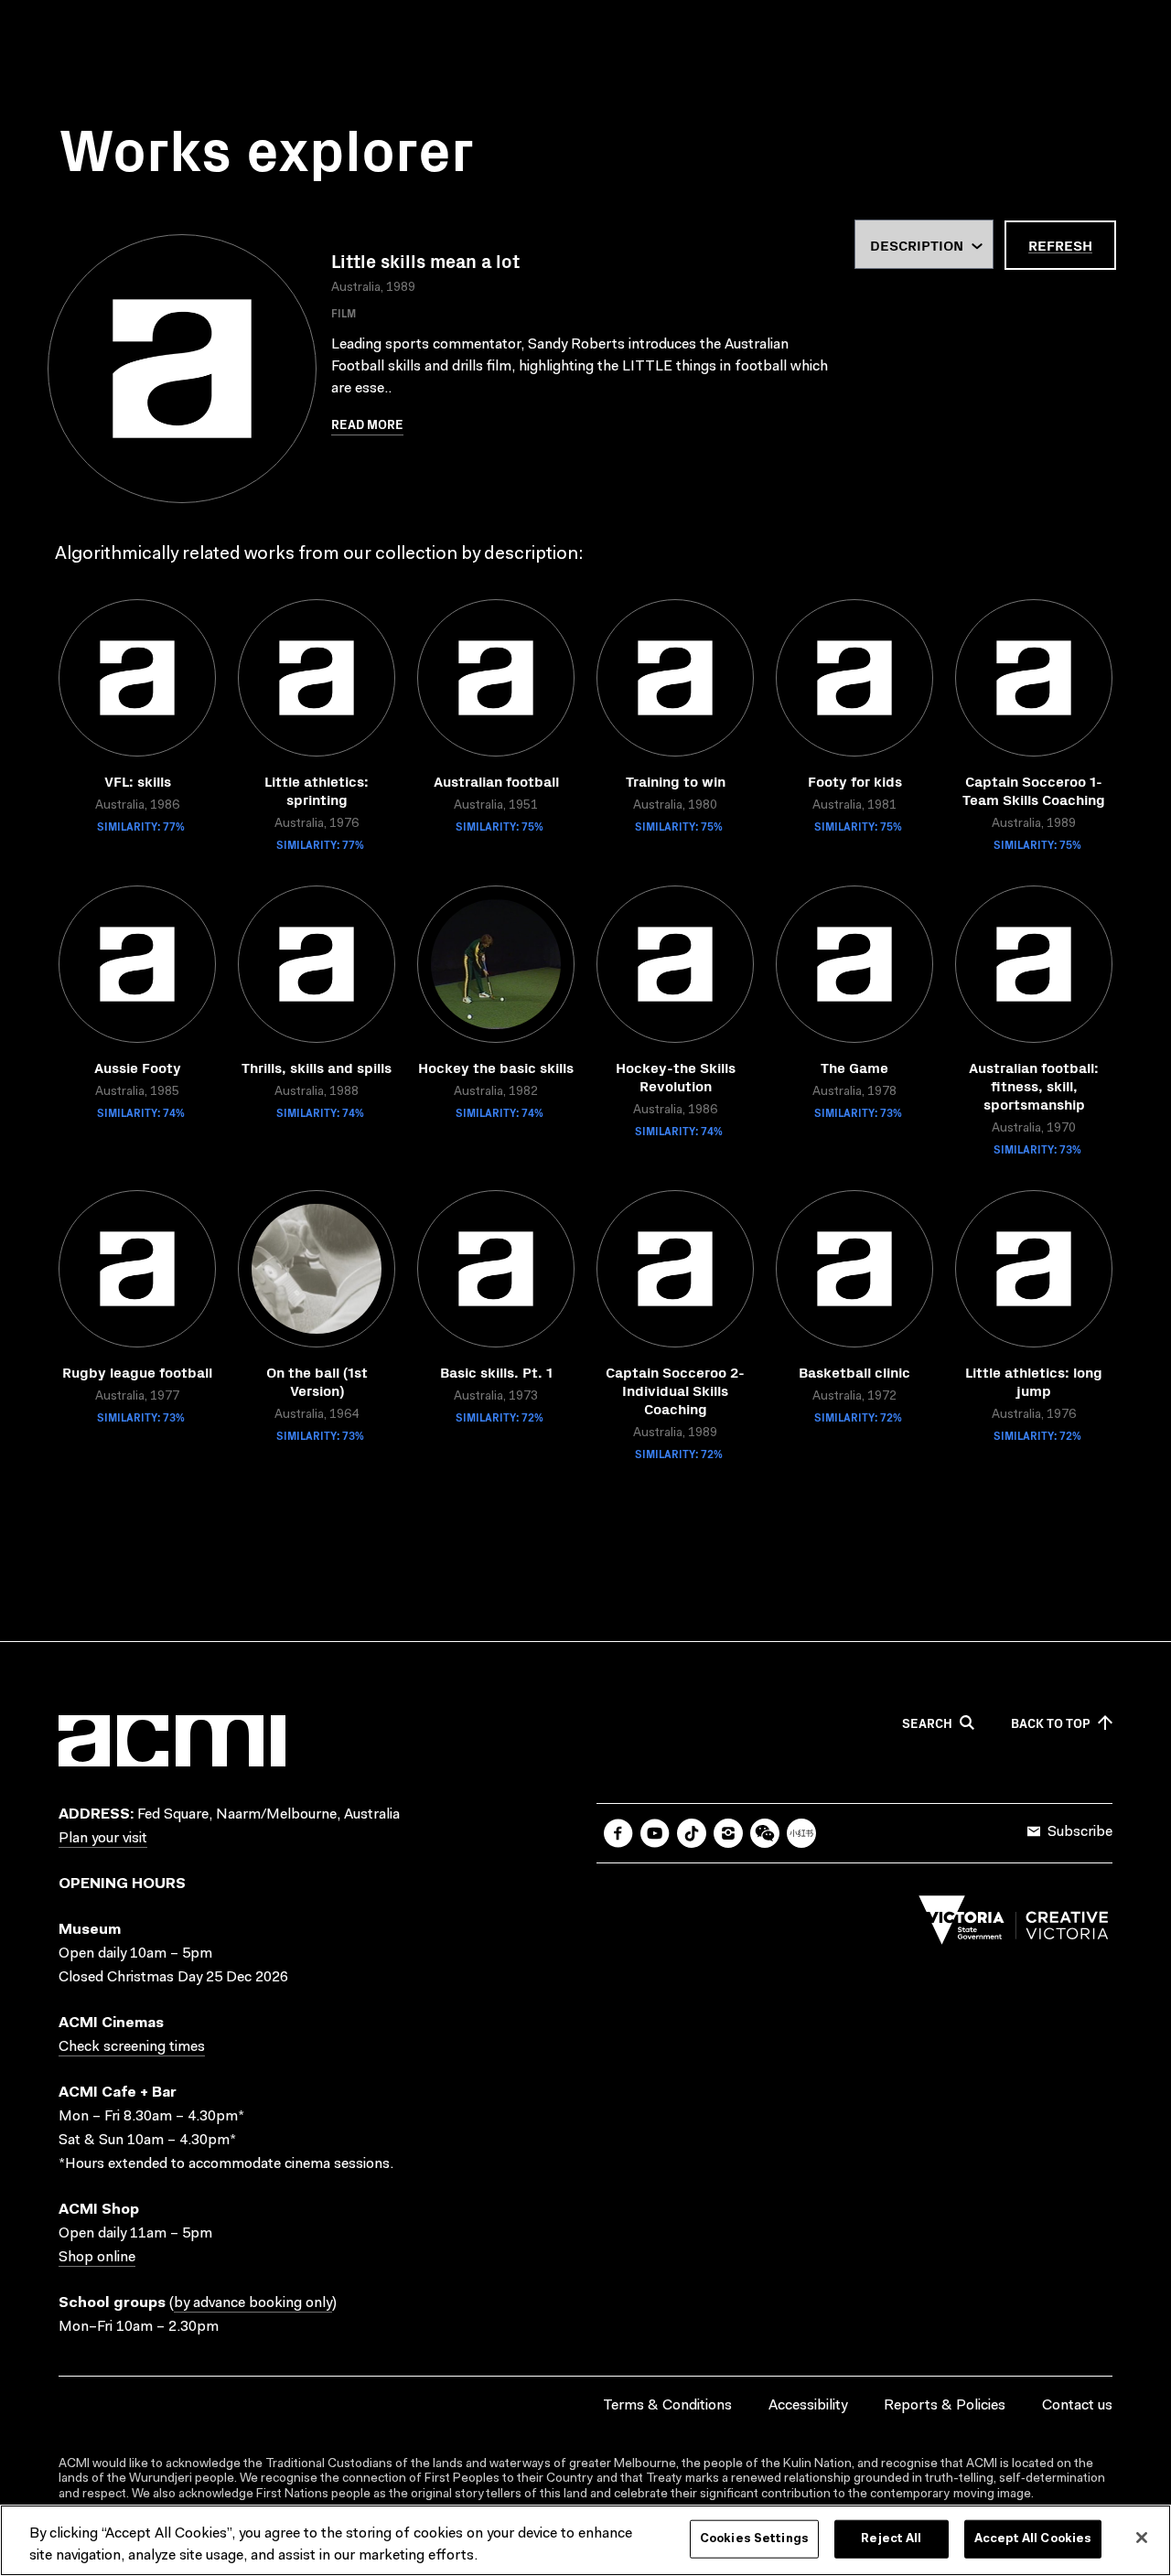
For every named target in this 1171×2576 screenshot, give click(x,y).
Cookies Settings (754, 2539)
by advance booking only (253, 2303)
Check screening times (132, 2047)
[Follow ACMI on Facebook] (618, 1833)
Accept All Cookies (1033, 2539)
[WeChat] (765, 1833)
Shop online (97, 2258)
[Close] (1142, 2538)
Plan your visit (103, 1839)
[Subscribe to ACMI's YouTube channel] (655, 1833)
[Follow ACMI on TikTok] (692, 1833)
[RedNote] (801, 1833)
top (1051, 1723)
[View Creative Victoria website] (1014, 1925)
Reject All (891, 2539)
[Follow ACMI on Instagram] (728, 1833)
